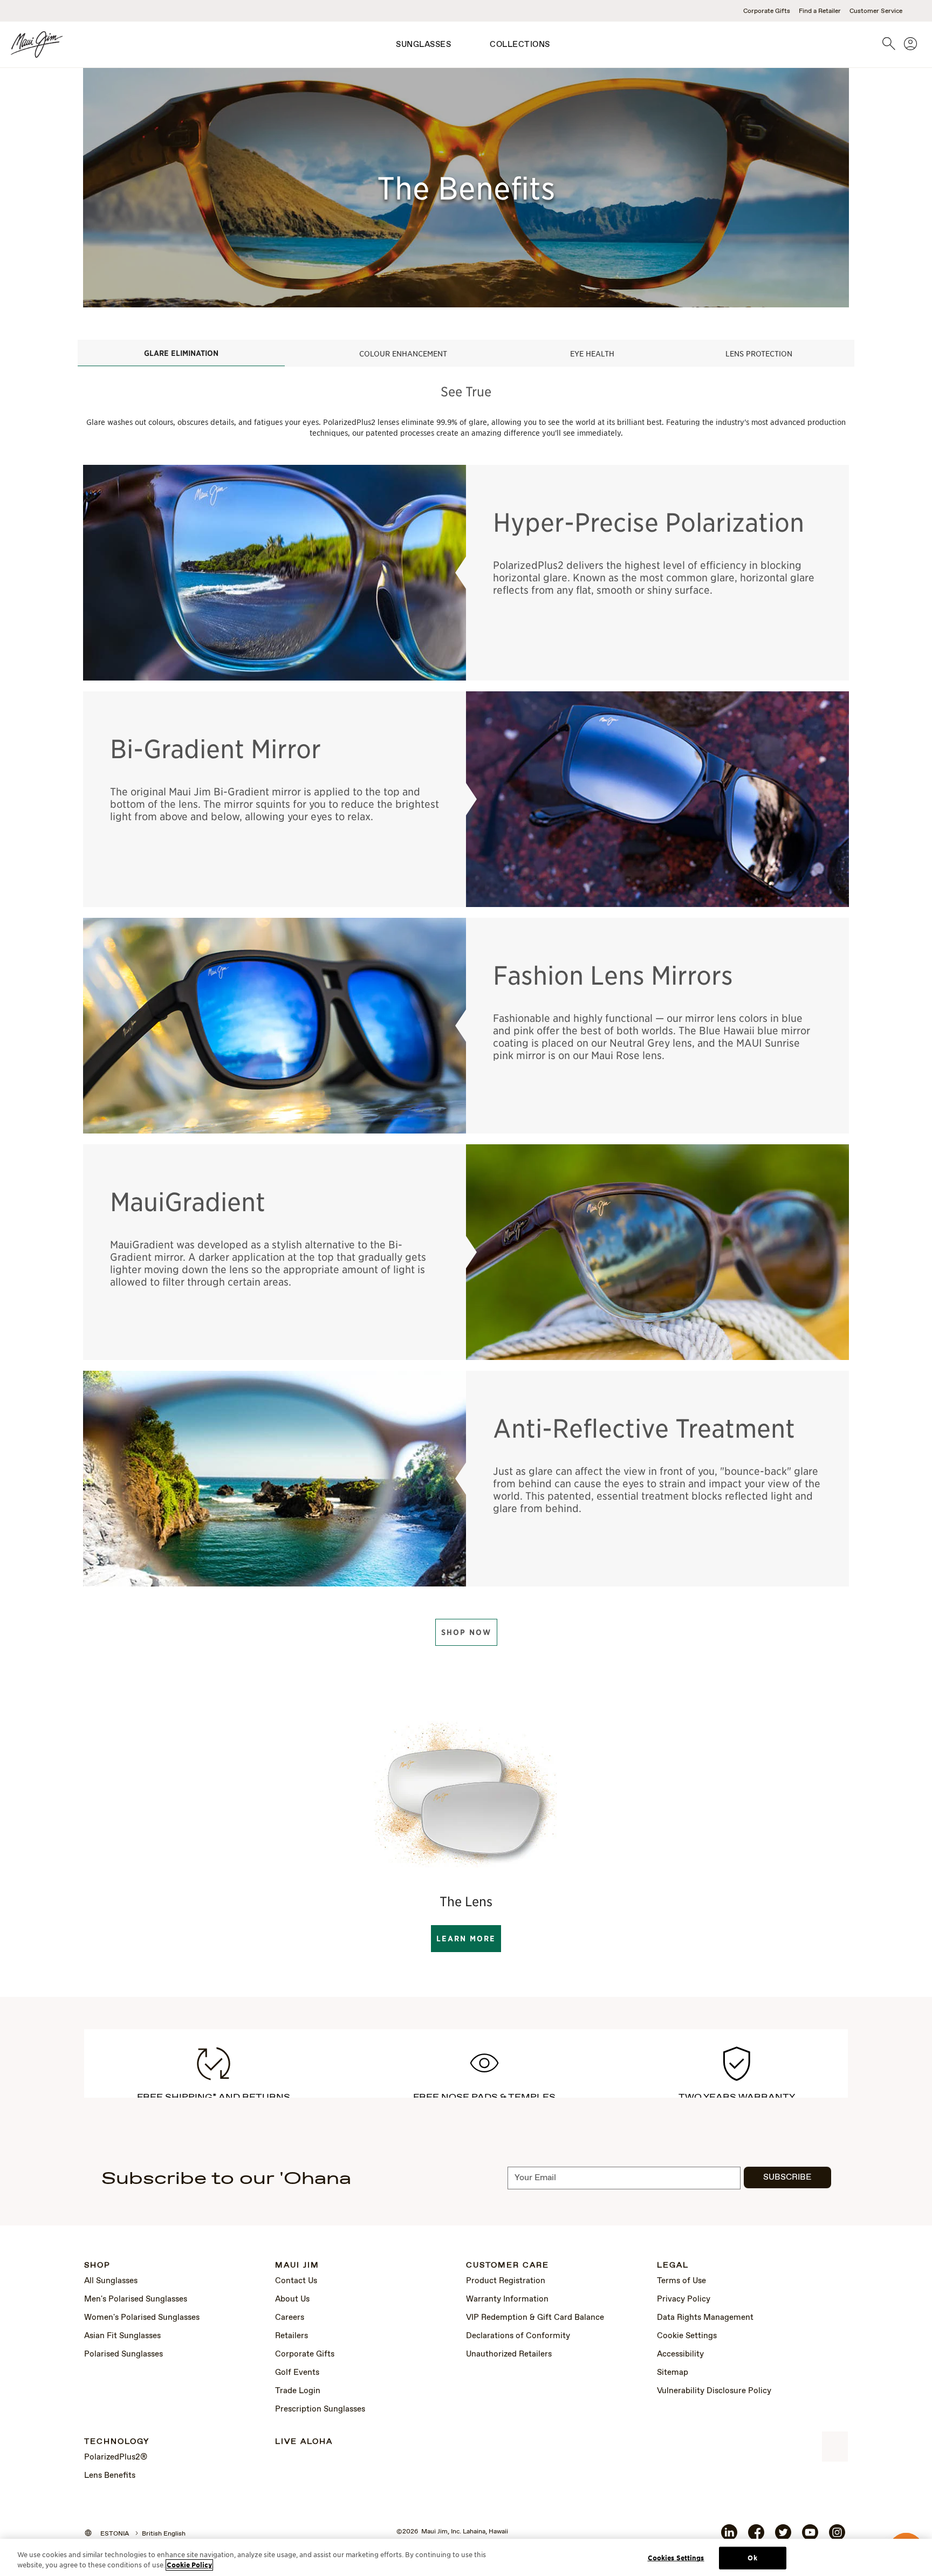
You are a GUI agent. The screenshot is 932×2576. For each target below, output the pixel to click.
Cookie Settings (687, 2336)
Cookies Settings (676, 2558)
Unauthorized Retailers (509, 2354)
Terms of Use (681, 2281)
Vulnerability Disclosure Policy (714, 2391)
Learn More (466, 1939)
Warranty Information (507, 2299)
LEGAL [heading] (673, 2266)
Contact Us (296, 2281)
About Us (292, 2299)
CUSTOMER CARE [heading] (508, 2266)
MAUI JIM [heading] (297, 2266)
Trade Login (298, 2391)
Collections (520, 45)
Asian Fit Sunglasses (122, 2336)
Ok (752, 2558)
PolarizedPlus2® (116, 2457)
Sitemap (673, 2373)
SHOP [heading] (97, 2266)
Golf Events (297, 2373)
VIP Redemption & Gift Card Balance (535, 2318)
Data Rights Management (705, 2318)
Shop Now (466, 1632)
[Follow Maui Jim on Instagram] (837, 2537)
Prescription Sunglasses (320, 2409)
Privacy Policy (684, 2299)
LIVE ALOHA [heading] (304, 2442)
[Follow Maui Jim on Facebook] (756, 2537)
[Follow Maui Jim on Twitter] (783, 2537)
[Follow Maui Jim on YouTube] (810, 2537)
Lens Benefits (110, 2476)
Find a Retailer (820, 11)
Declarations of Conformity (518, 2336)
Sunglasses (423, 45)
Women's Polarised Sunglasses (142, 2318)
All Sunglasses (111, 2281)
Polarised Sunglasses (124, 2354)
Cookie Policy (189, 2565)
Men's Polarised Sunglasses (136, 2299)
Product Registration (506, 2281)
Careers (290, 2318)
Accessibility (680, 2354)
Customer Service (876, 11)
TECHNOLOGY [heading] (117, 2442)
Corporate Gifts (767, 11)
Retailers (292, 2336)
